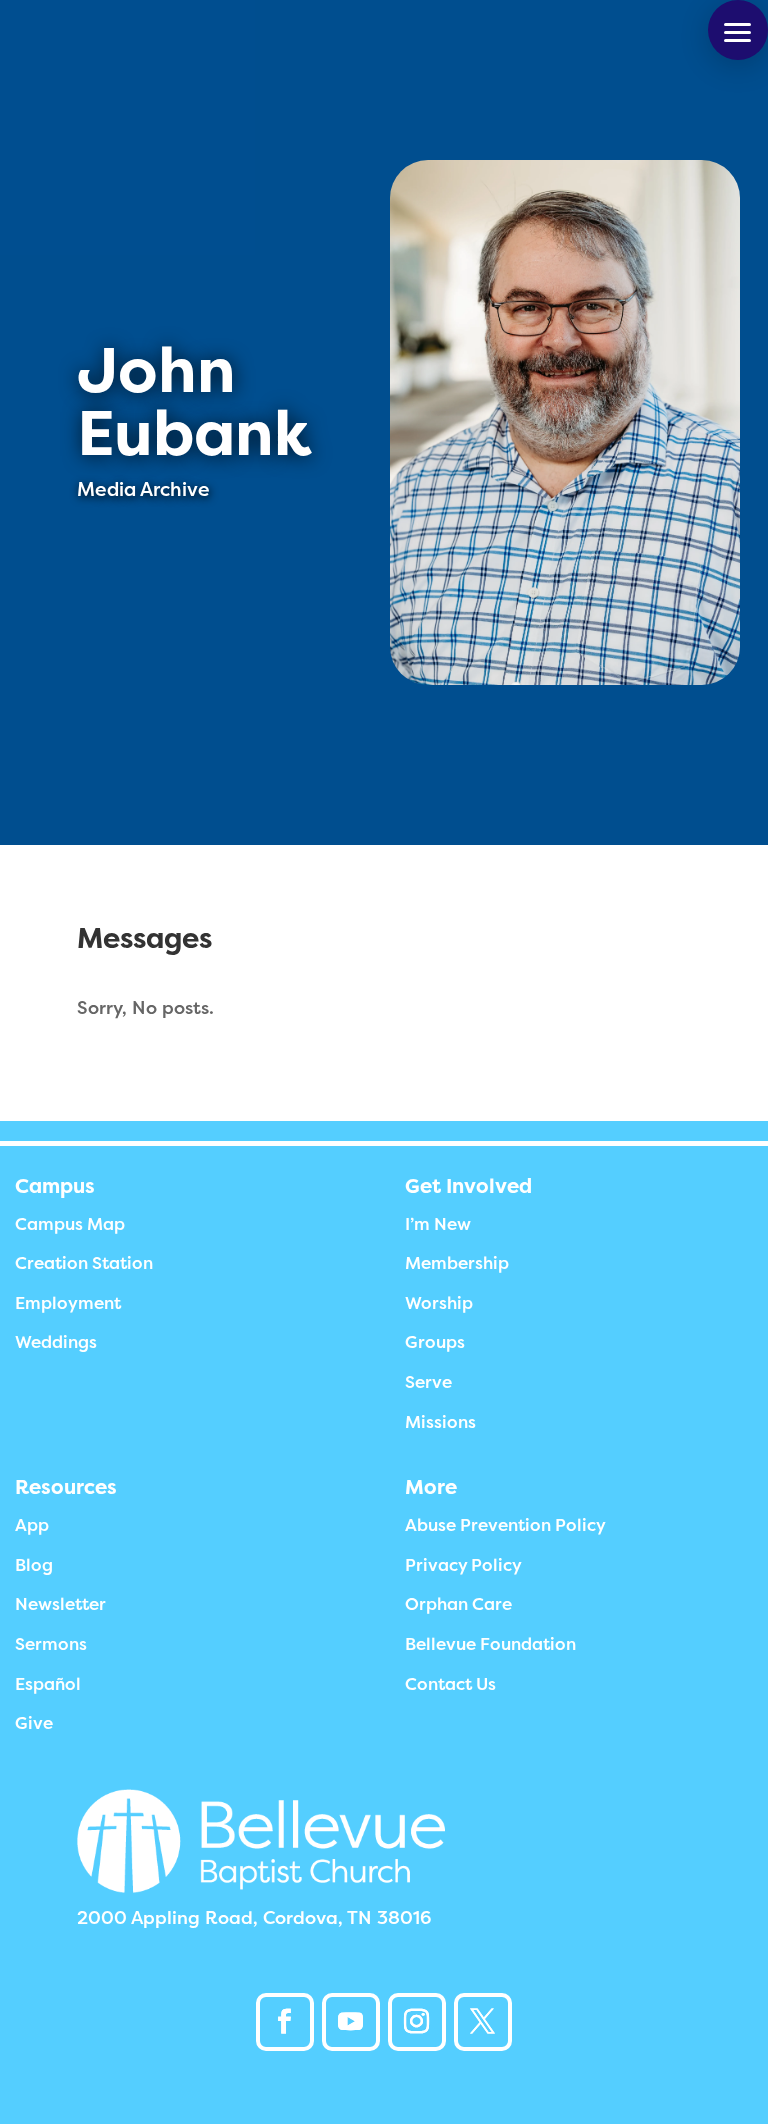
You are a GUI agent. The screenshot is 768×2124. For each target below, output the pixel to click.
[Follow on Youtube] (351, 2022)
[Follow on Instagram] (417, 2022)
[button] (738, 30)
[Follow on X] (483, 2022)
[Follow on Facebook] (285, 2022)
